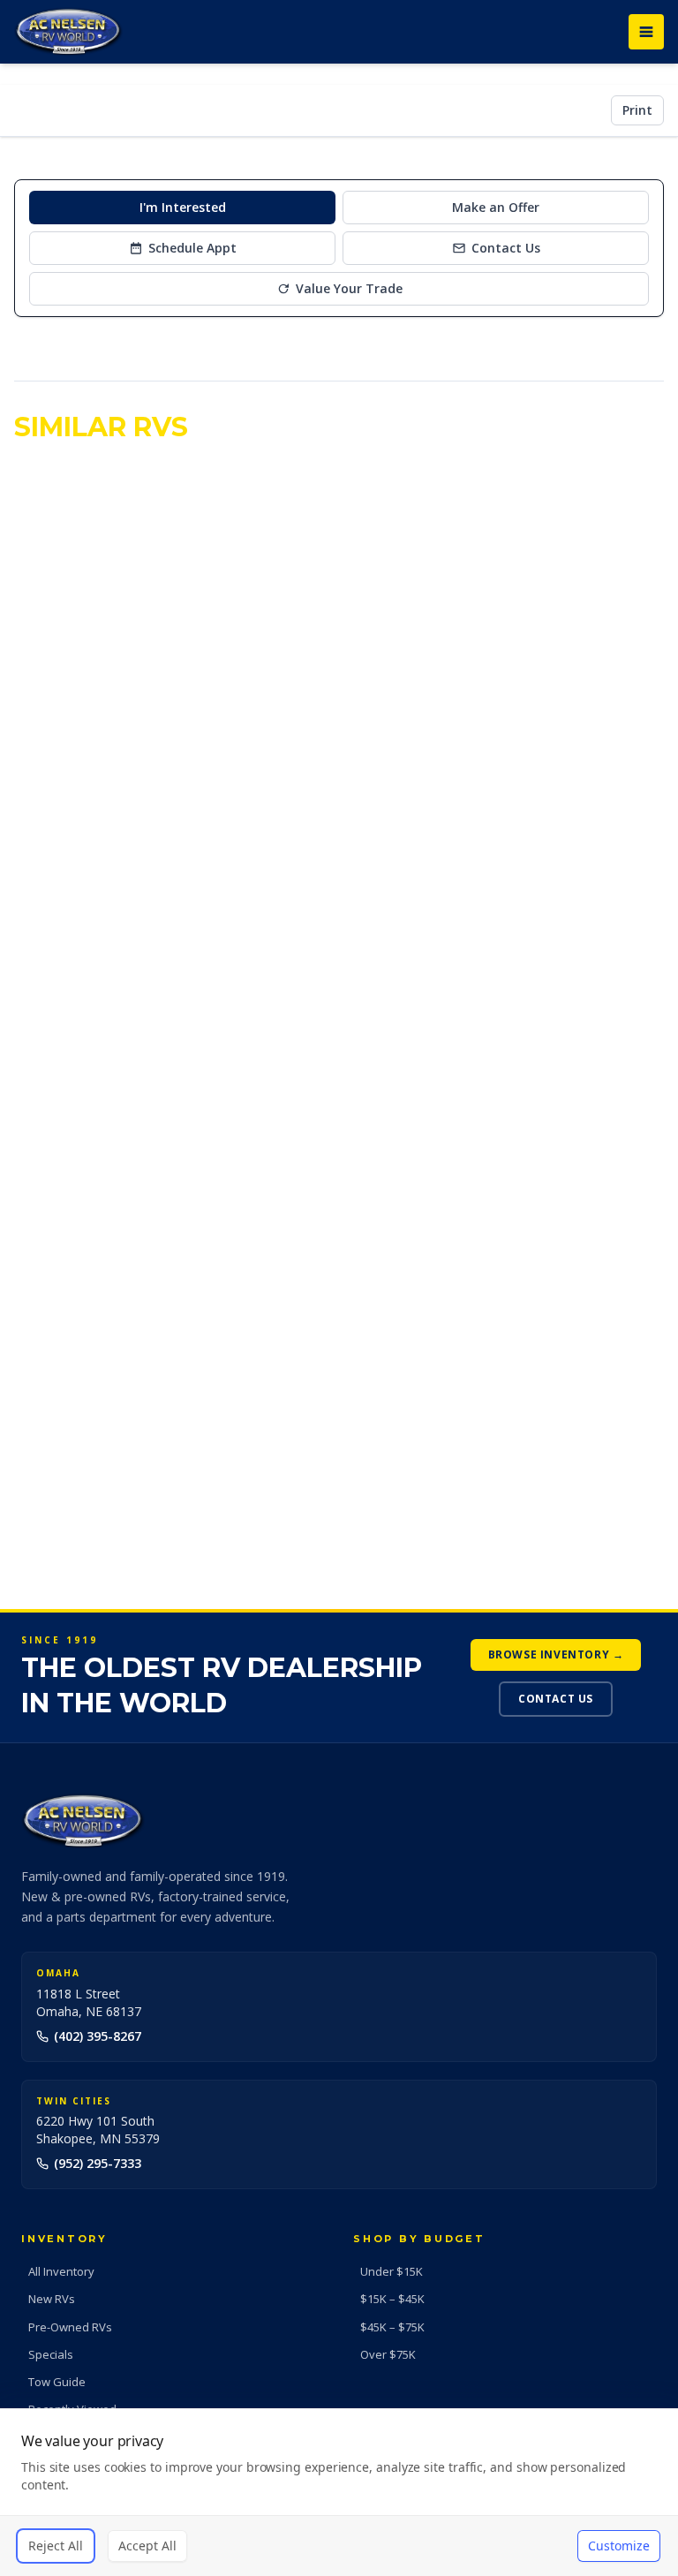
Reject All (56, 2546)
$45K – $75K (392, 2327)
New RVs (52, 2299)
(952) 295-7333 (98, 2163)
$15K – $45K (392, 2299)
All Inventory (61, 2271)
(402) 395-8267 (98, 2036)
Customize (619, 2546)
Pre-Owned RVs (70, 2327)
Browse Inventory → (556, 1654)
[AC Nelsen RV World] (68, 32)
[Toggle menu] (646, 32)
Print (637, 110)
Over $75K (388, 2354)
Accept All (147, 2546)
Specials (51, 2354)
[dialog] (339, 2492)
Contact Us (556, 1699)
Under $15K (392, 2271)
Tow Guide (57, 2382)
